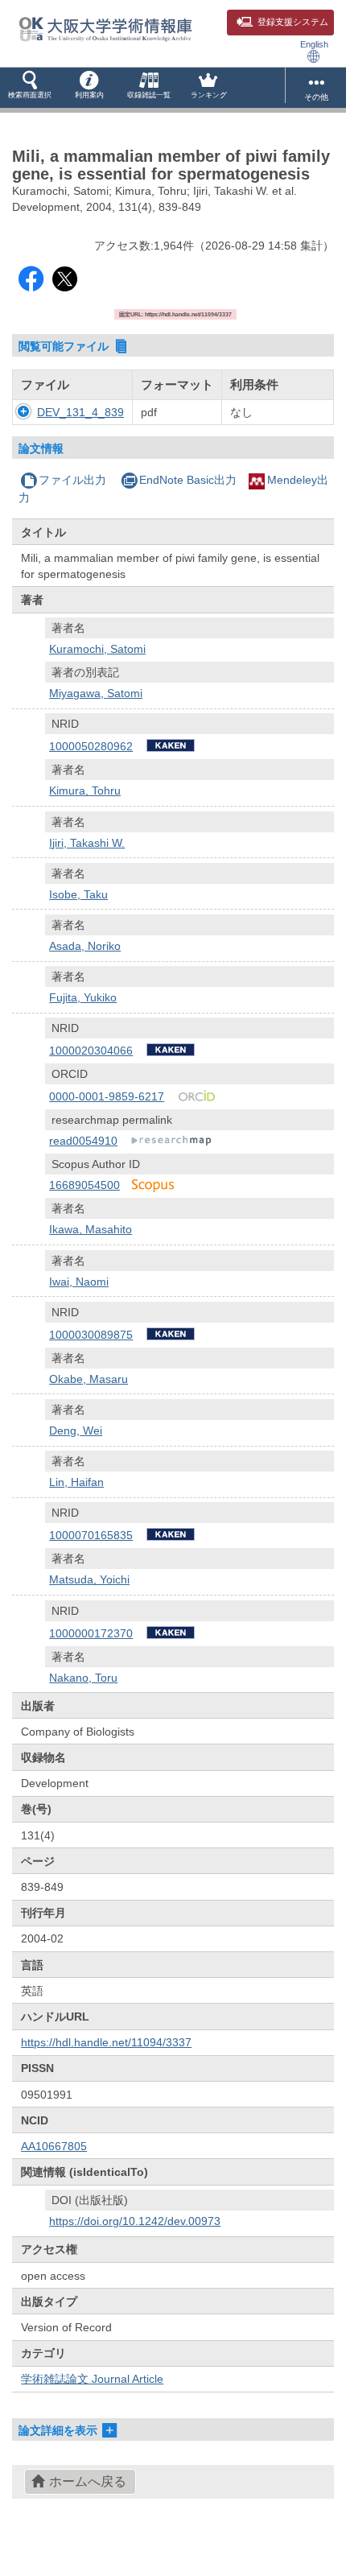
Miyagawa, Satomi (96, 693)
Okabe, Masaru (89, 1379)
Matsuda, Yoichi (89, 1579)
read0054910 (83, 1141)
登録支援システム (293, 22)
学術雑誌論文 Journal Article (92, 2379)
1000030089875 (91, 1335)
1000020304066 (91, 1051)
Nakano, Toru (83, 1678)
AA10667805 (54, 2146)
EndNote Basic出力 (188, 480)
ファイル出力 (72, 480)
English (314, 44)
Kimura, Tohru (85, 791)
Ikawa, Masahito (91, 1229)
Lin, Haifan (76, 1482)
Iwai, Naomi (79, 1282)
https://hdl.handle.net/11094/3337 (106, 2042)
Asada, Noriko (85, 946)
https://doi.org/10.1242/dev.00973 (135, 2221)
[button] (30, 88)
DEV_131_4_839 (80, 412)
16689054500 (84, 1185)
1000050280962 (91, 746)
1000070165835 (91, 1535)
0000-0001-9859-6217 (107, 1096)
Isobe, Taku (78, 894)
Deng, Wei (76, 1430)
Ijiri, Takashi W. (87, 843)
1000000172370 (91, 1633)
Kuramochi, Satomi (97, 649)
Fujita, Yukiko (83, 997)
